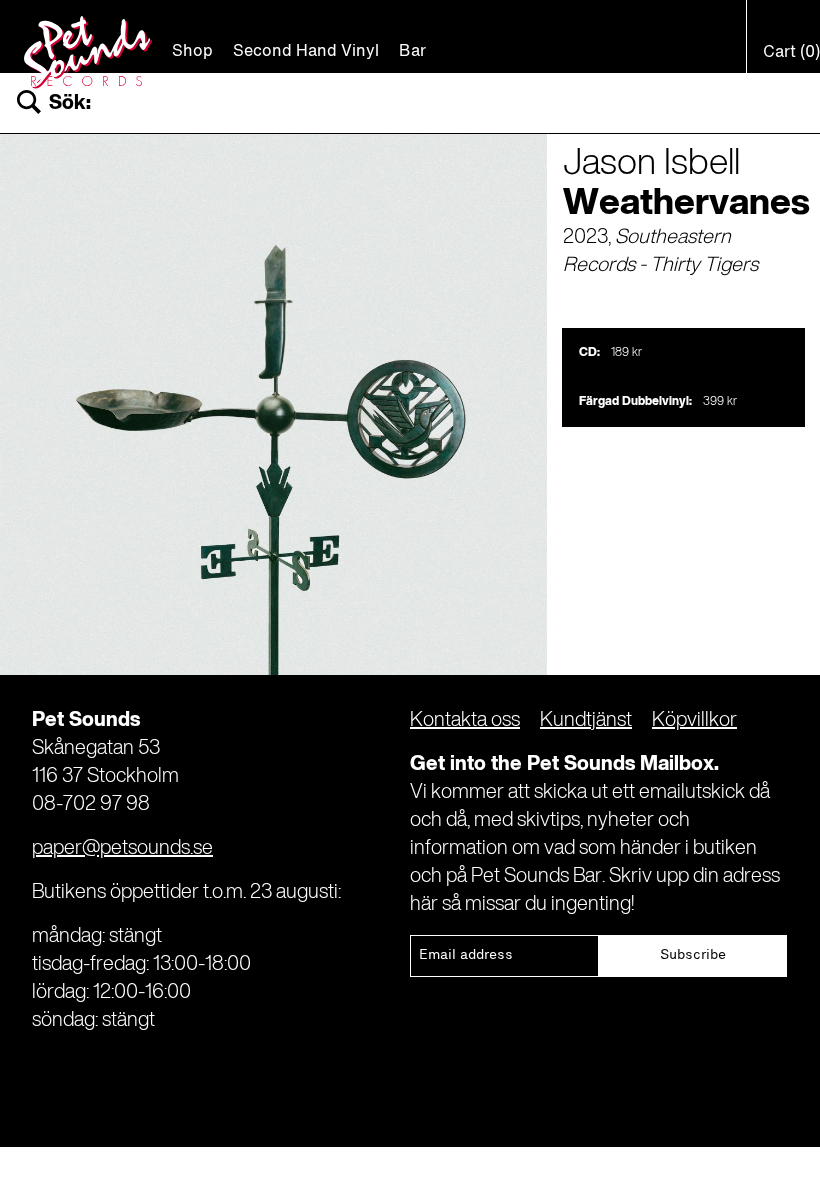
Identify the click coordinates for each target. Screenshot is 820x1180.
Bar (412, 52)
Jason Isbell (651, 164)
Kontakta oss (465, 721)
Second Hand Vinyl (306, 52)
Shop (192, 52)
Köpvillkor (694, 721)
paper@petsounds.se (122, 849)
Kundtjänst (586, 721)
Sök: (70, 103)
